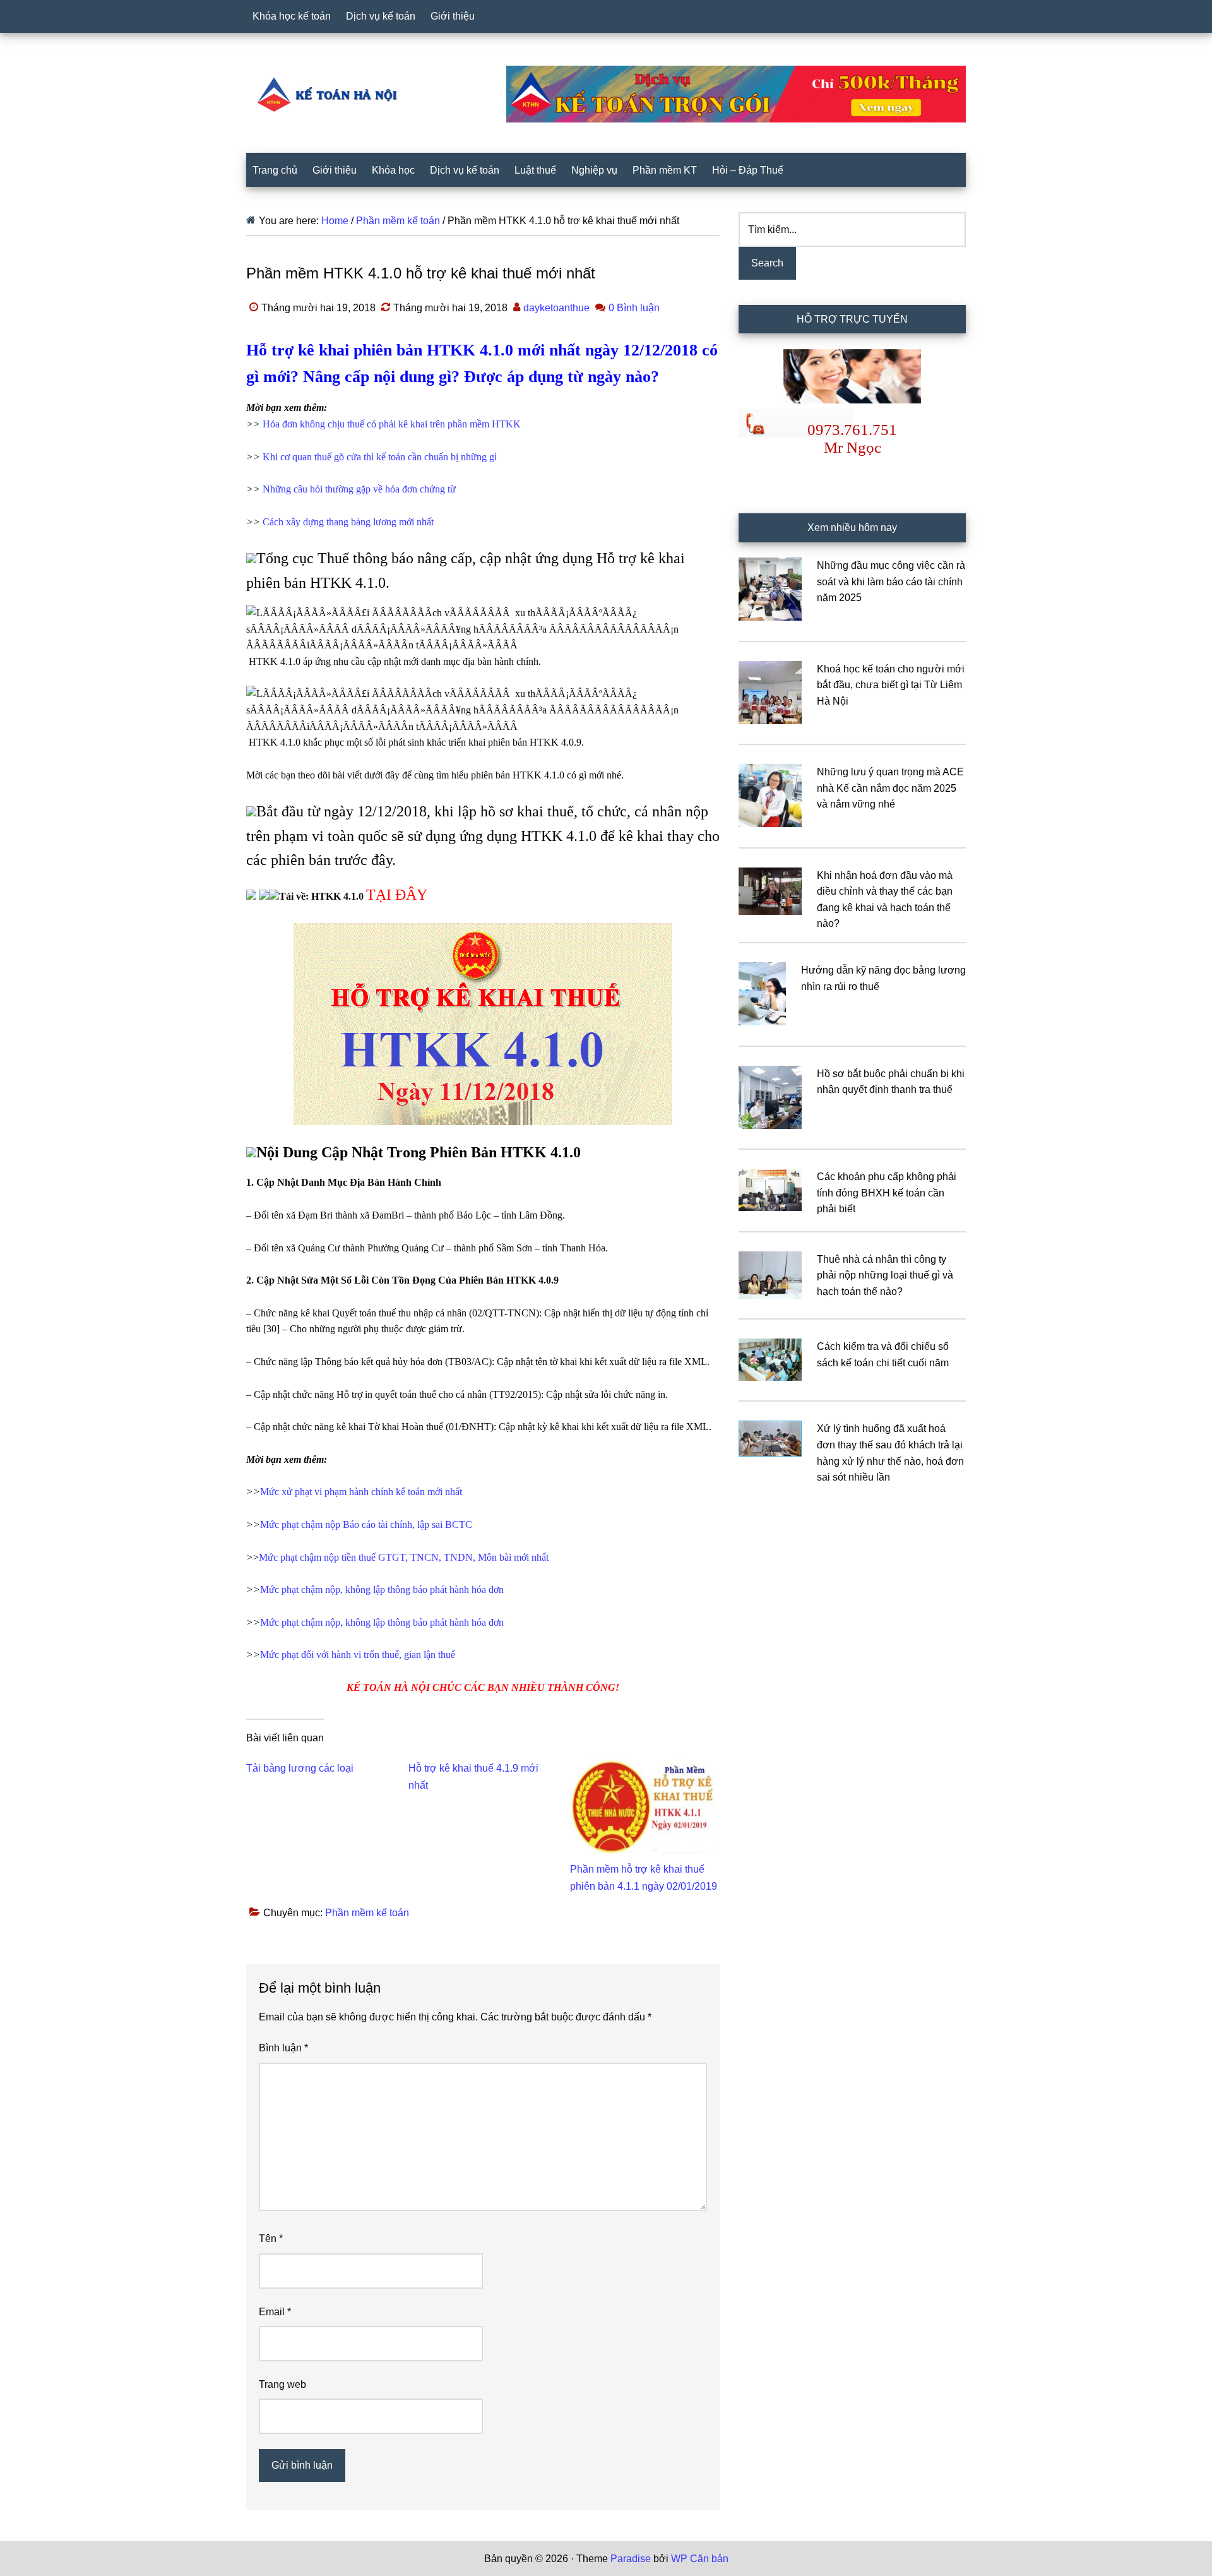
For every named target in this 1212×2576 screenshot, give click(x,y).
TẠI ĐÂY (397, 895)
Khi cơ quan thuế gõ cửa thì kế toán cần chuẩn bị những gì (380, 457)
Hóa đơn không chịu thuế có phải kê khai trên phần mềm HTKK (392, 424)
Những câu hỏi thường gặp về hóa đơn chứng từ (359, 489)
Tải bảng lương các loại (300, 1768)
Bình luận (283, 2048)
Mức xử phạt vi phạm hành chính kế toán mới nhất (361, 1492)
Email (275, 2312)
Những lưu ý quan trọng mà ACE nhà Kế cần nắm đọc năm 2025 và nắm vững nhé (890, 788)
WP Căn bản (700, 2559)
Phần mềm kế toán (367, 1913)
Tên (271, 2239)
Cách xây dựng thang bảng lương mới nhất (348, 522)
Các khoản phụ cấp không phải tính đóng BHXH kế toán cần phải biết (887, 1193)
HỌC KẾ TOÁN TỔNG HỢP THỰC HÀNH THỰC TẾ (331, 94)
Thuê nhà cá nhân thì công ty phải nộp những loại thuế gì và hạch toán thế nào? (885, 1275)
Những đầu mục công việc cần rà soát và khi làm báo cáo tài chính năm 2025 (891, 581)
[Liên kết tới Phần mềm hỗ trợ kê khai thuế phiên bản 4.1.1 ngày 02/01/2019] (645, 1768)
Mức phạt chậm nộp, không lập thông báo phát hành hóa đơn (382, 1589)
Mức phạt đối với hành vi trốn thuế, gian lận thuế (358, 1655)
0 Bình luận (634, 308)
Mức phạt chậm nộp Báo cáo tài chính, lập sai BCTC (366, 1524)
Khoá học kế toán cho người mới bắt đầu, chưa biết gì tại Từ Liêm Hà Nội (891, 685)
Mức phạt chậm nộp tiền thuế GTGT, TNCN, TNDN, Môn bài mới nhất (404, 1557)
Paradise (631, 2559)
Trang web (282, 2384)
